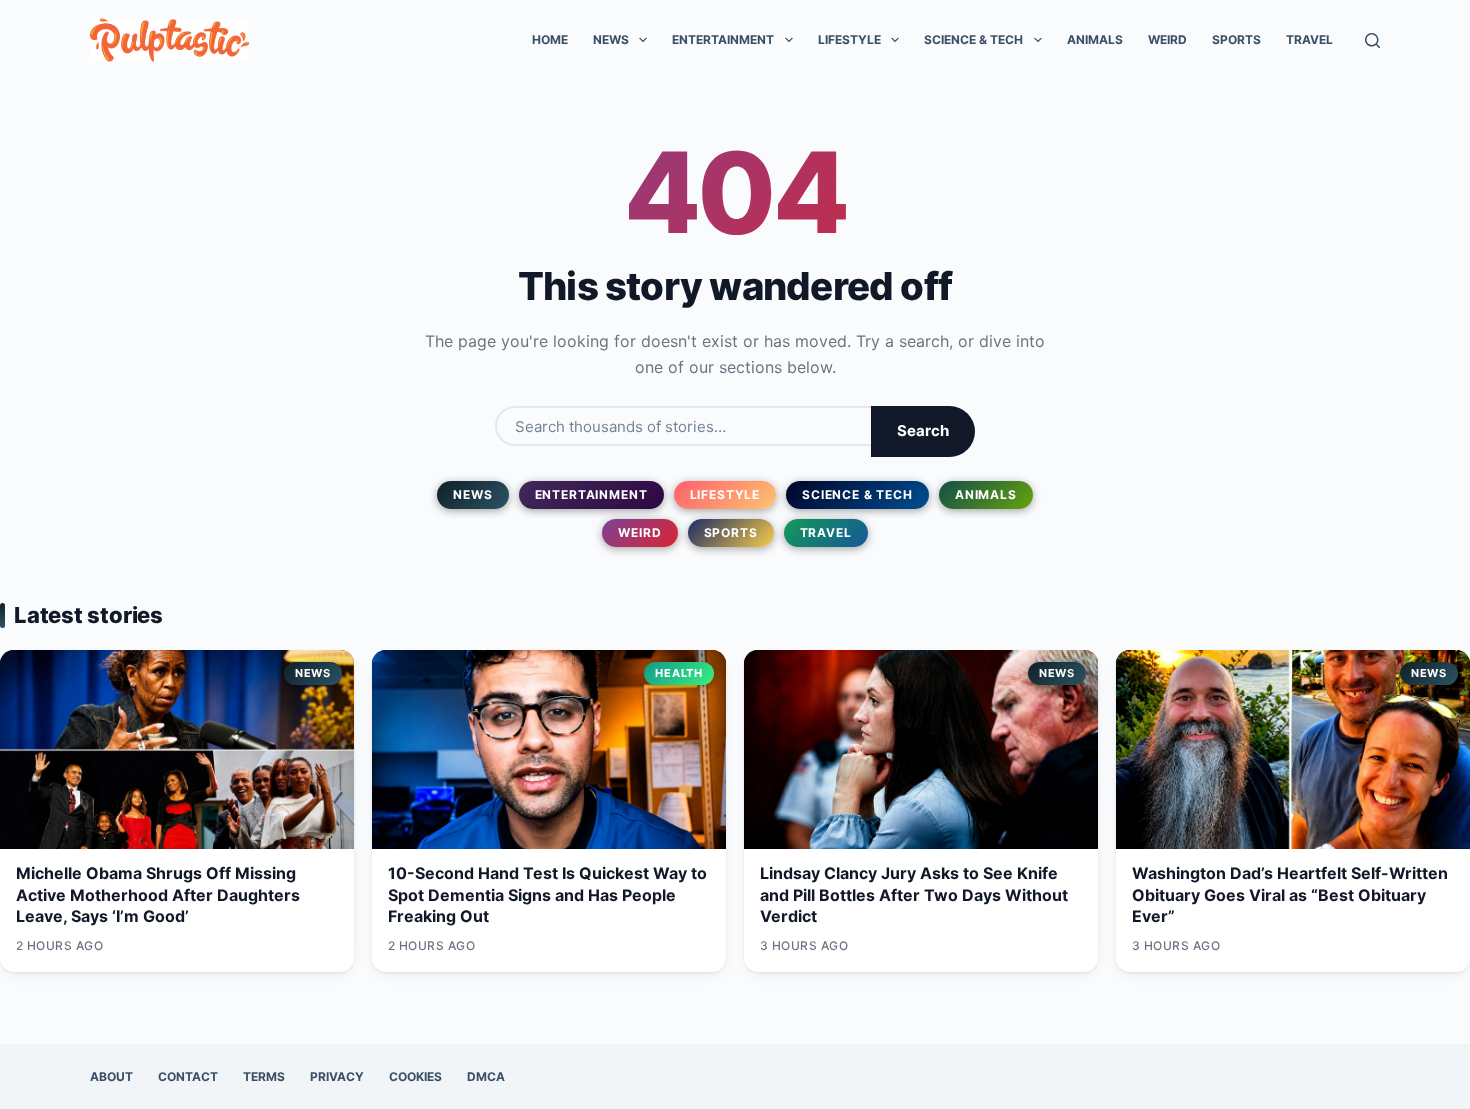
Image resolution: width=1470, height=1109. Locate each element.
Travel (1309, 39)
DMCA (486, 1076)
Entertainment (723, 39)
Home (550, 39)
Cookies (415, 1076)
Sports (1236, 39)
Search (923, 430)
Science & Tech (973, 39)
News (611, 39)
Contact (188, 1076)
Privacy (337, 1076)
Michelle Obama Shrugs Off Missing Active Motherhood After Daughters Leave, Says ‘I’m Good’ (158, 894)
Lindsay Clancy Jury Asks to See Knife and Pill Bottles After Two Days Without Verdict (914, 894)
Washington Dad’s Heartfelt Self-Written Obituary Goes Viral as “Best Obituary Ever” (1290, 894)
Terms (264, 1076)
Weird (1167, 39)
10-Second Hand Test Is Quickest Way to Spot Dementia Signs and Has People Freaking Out (547, 894)
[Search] (1372, 40)
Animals (1095, 39)
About (111, 1076)
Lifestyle (849, 39)
